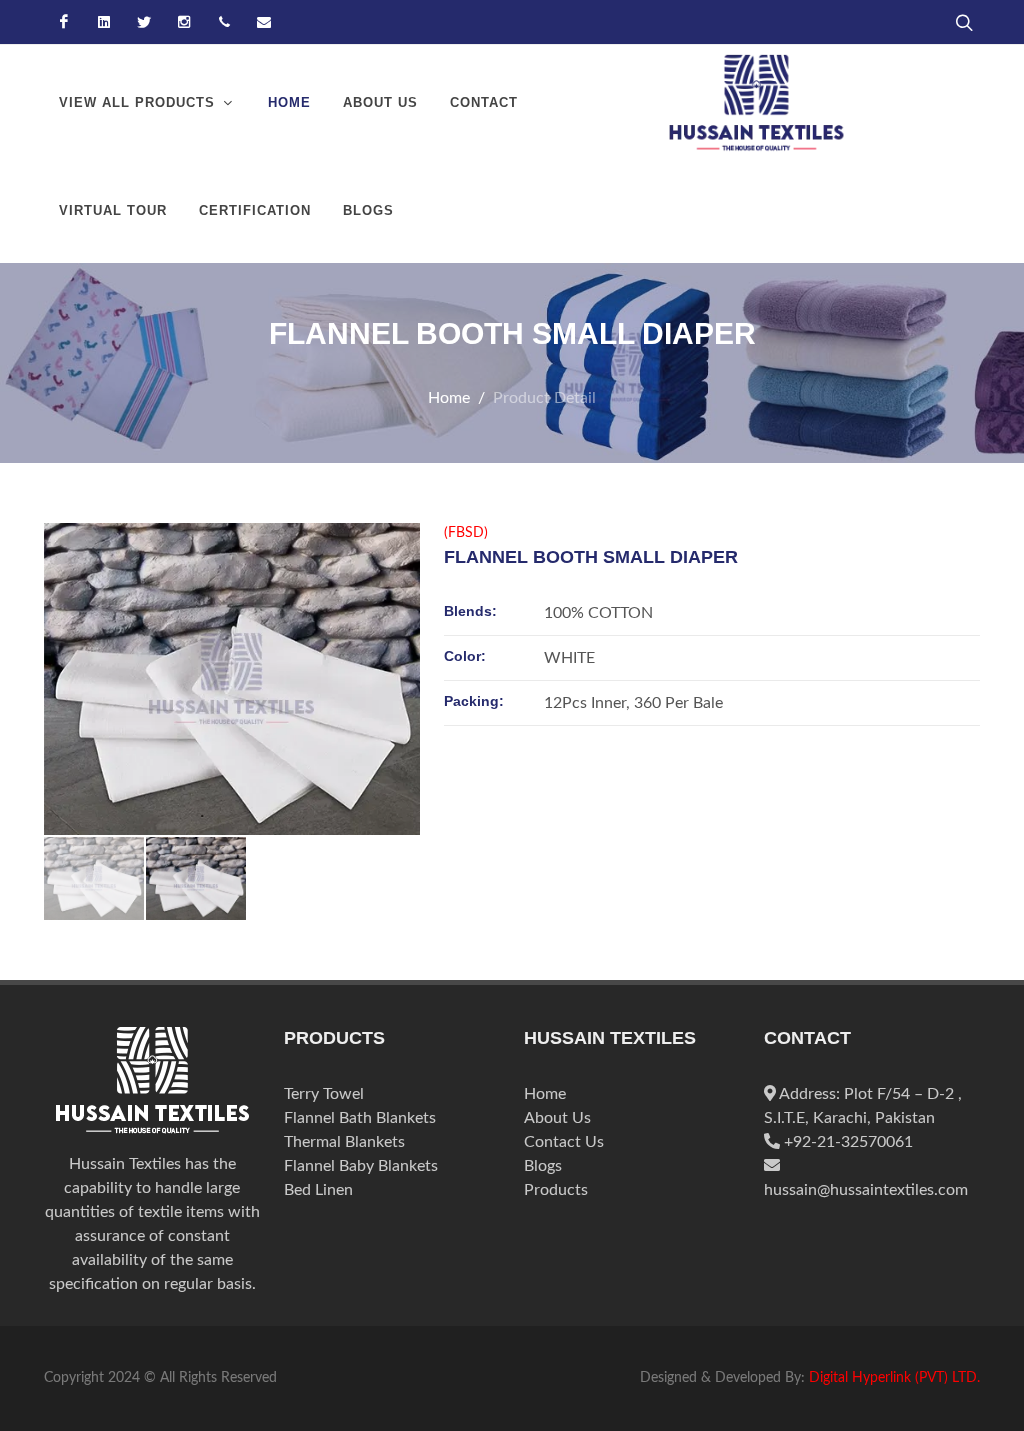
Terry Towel (324, 1094)
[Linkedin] (104, 22)
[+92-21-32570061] (224, 22)
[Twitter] (144, 22)
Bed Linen (318, 1190)
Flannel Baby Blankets (361, 1166)
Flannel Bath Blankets (360, 1118)
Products (556, 1190)
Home (449, 398)
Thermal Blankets (344, 1142)
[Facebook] (64, 22)
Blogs (543, 1166)
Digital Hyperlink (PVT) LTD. (894, 1378)
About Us (557, 1118)
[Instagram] (184, 22)
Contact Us (564, 1142)
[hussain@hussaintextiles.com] (264, 22)
